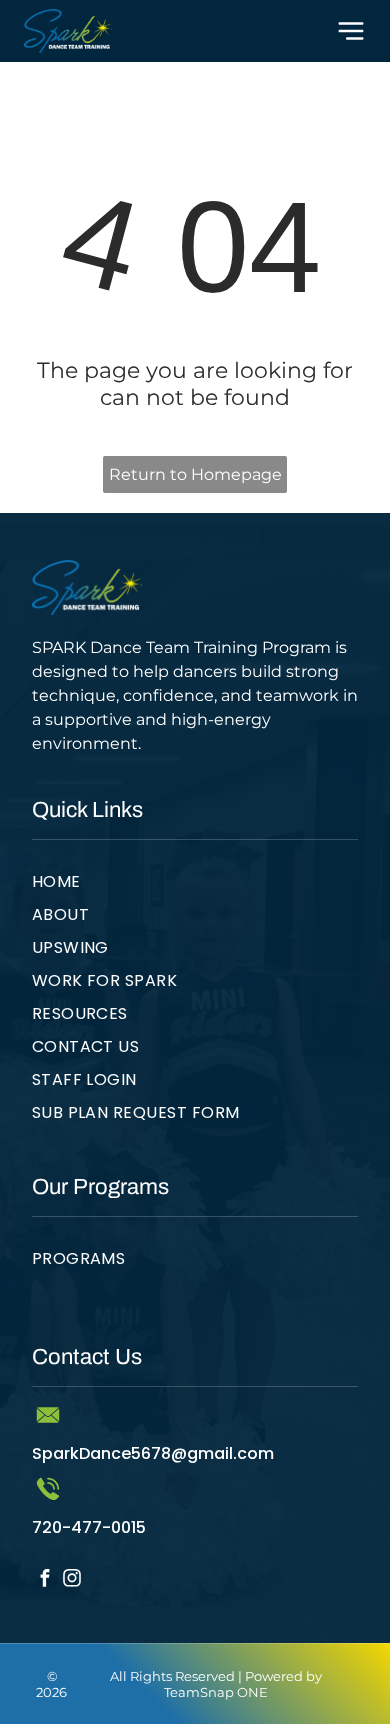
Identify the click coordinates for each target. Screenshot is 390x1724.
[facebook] (45, 1580)
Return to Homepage (195, 474)
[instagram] (72, 1580)
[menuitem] (195, 885)
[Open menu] (351, 31)
